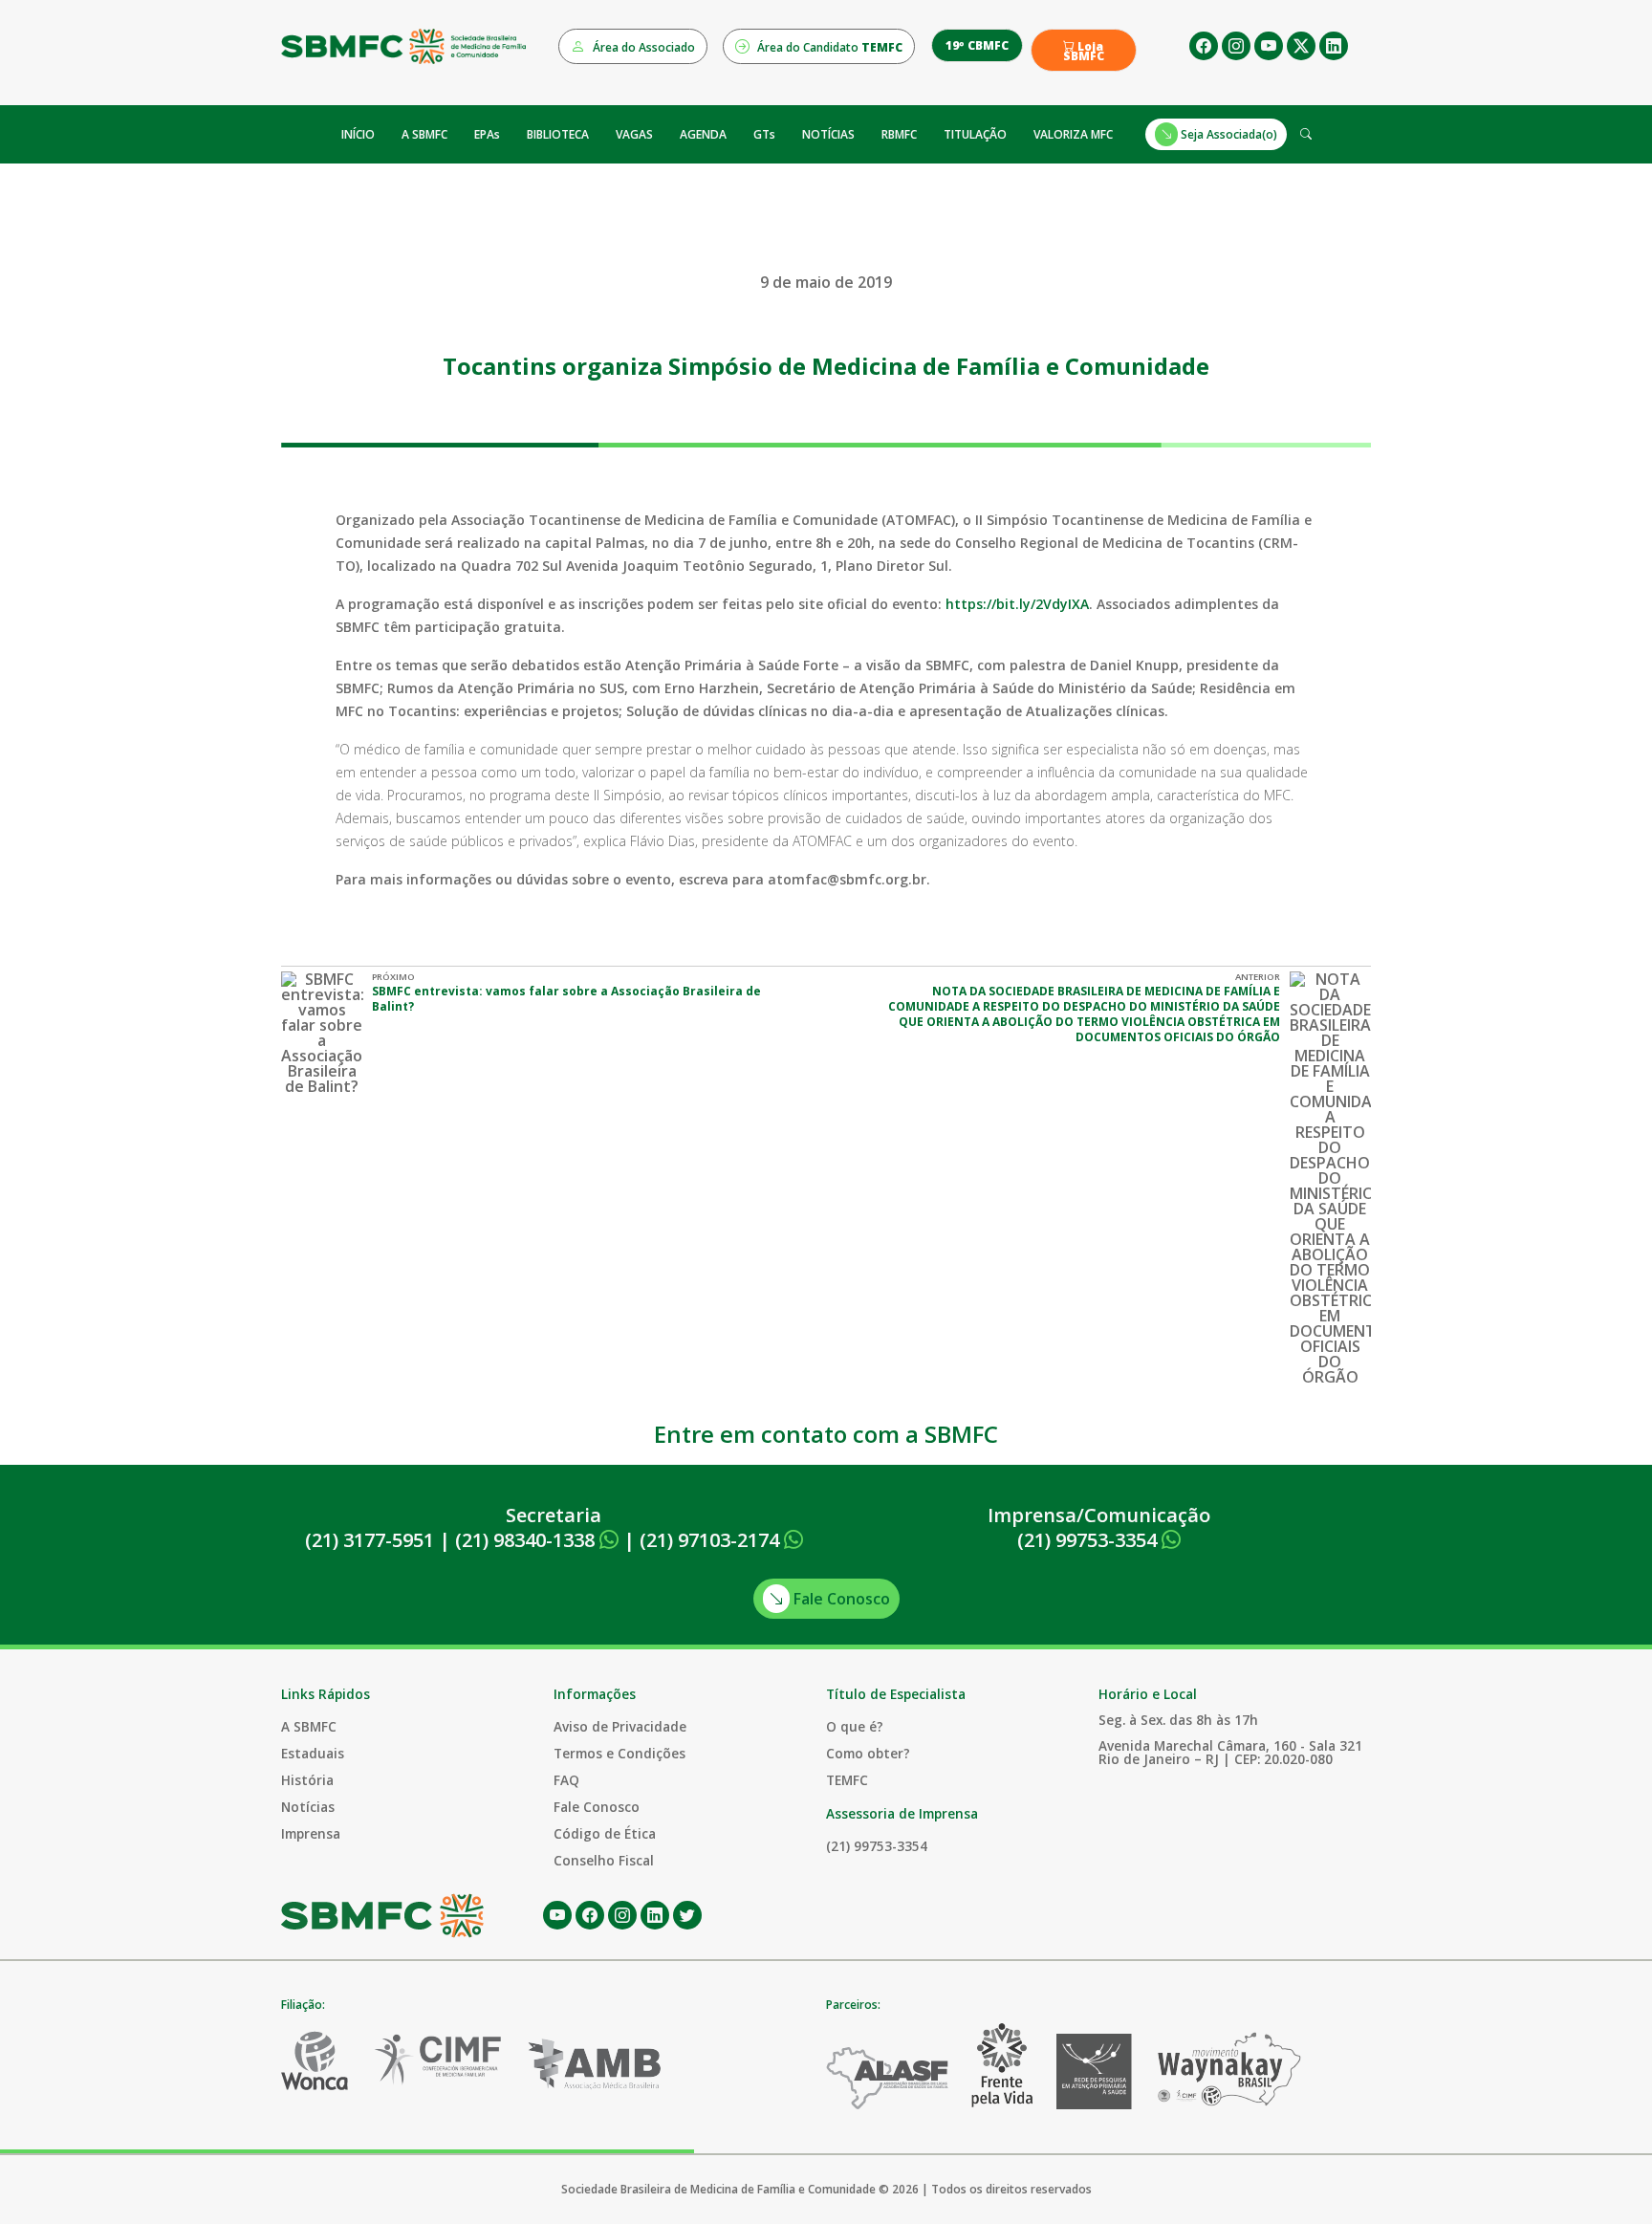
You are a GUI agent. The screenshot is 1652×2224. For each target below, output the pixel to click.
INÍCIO (358, 134)
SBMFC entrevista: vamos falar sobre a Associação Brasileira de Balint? (566, 999)
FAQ (566, 1780)
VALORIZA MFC (1073, 134)
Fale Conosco (840, 1599)
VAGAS (634, 134)
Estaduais (313, 1753)
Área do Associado (642, 47)
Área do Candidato (828, 47)
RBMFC (899, 134)
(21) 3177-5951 (370, 1540)
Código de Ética (605, 1833)
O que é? (855, 1726)
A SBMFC (424, 134)
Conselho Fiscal (604, 1860)
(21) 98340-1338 (527, 1540)
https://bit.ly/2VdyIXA (1017, 604)
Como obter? (868, 1753)
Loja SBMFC (1084, 52)
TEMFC (847, 1780)
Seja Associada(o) (1228, 134)
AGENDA (703, 134)
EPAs (487, 134)
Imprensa (311, 1833)
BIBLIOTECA (558, 134)
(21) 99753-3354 (1089, 1540)
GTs (764, 134)
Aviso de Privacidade (620, 1726)
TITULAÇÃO (975, 134)
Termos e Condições (619, 1753)
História (307, 1780)
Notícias (308, 1807)
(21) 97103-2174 (712, 1540)
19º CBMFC (977, 45)
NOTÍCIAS (828, 134)
